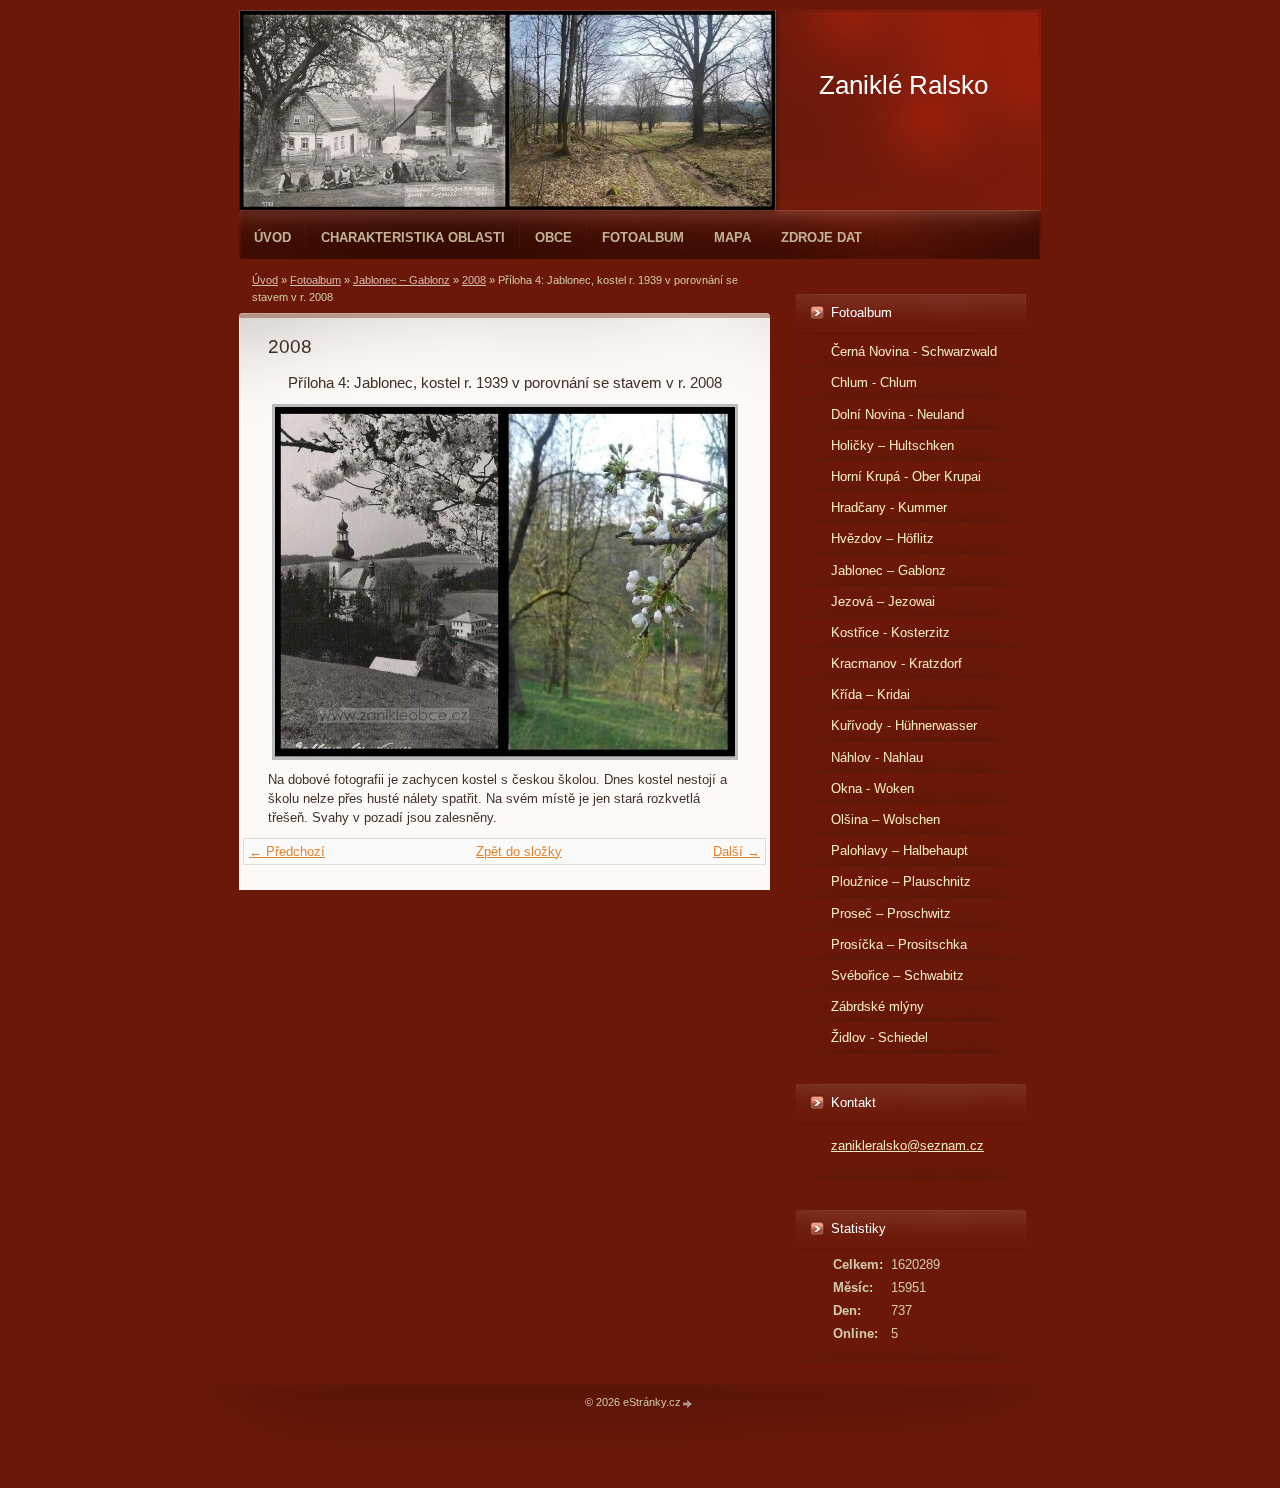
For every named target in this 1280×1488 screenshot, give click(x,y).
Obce (553, 237)
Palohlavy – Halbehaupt (899, 850)
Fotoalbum (643, 237)
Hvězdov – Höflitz (882, 538)
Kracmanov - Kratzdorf (896, 663)
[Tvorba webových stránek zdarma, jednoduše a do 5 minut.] (688, 1403)
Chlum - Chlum (874, 382)
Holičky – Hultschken (892, 445)
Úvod (272, 237)
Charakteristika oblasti (413, 237)
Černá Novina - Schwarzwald (914, 351)
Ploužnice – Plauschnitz (901, 881)
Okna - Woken (872, 788)
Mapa (732, 237)
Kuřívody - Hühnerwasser (904, 725)
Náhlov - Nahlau (877, 757)
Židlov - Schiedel (879, 1037)
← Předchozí (287, 851)
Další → (736, 851)
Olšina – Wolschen (885, 819)
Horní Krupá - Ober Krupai (906, 476)
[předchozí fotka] (300, 582)
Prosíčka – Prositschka (899, 944)
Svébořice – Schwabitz (897, 975)
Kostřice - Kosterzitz (890, 632)
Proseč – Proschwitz (891, 913)
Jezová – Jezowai (883, 601)
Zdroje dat (821, 237)
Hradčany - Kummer (889, 507)
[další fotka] (708, 582)
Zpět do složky (519, 851)
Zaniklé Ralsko (903, 85)
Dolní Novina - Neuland (897, 414)
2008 (474, 280)
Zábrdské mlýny (877, 1006)
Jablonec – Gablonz (401, 280)
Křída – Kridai (870, 694)
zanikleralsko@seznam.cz (907, 1145)
